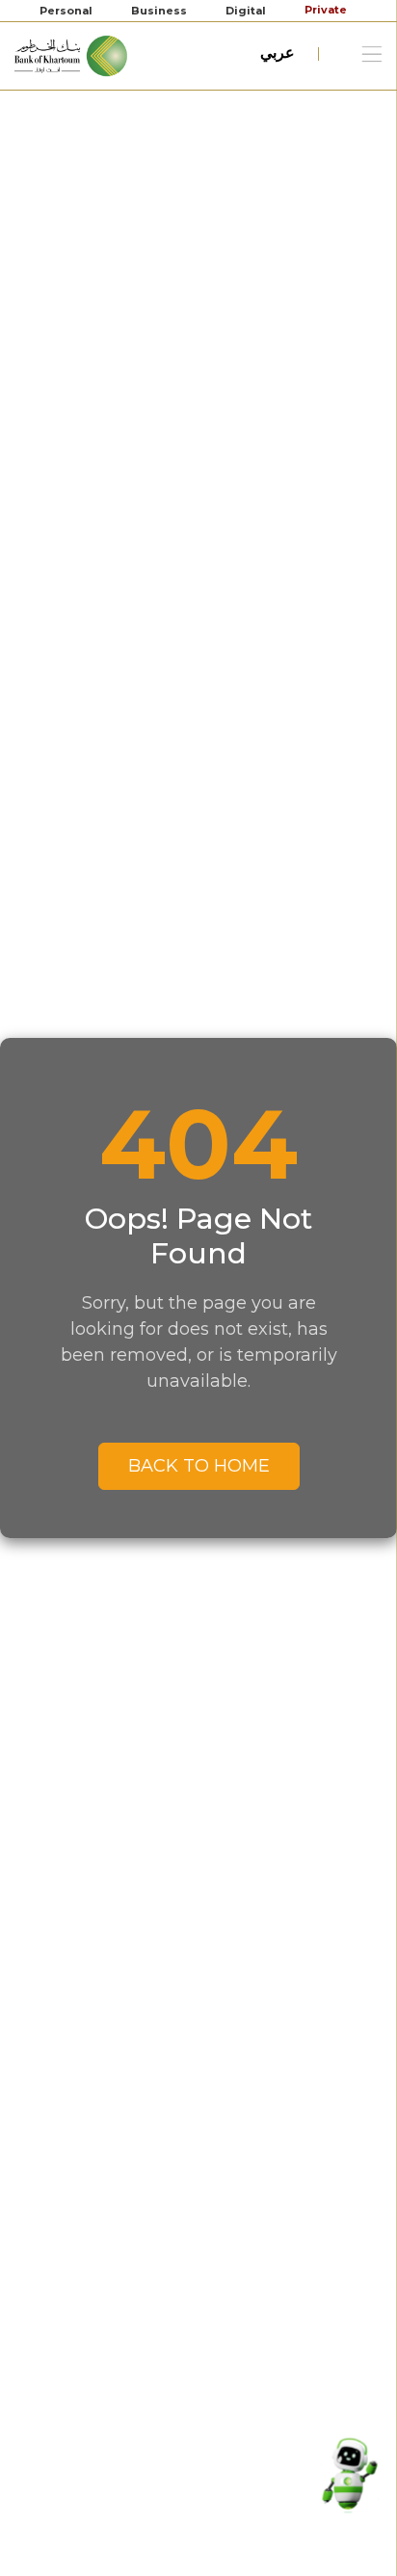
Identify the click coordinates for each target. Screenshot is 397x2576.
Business (159, 11)
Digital (246, 11)
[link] (72, 54)
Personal (66, 11)
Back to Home (199, 1466)
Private (327, 10)
